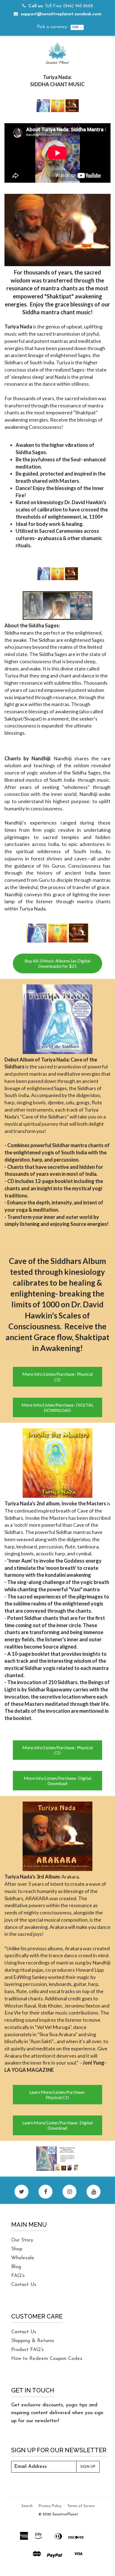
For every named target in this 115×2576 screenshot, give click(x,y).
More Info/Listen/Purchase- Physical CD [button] (57, 1377)
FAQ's (18, 2276)
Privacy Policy (50, 2506)
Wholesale (23, 2258)
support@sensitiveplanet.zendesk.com (61, 14)
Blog (16, 2267)
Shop (17, 2249)
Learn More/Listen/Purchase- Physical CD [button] (57, 2095)
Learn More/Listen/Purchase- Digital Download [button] (57, 2125)
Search (27, 2506)
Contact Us (24, 2285)
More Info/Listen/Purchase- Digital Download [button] (57, 1781)
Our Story (22, 2240)
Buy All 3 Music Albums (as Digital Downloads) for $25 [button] (57, 963)
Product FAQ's (27, 2350)
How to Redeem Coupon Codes (47, 2359)
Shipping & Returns (33, 2341)
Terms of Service (81, 2506)
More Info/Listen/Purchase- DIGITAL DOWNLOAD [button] (57, 1407)
